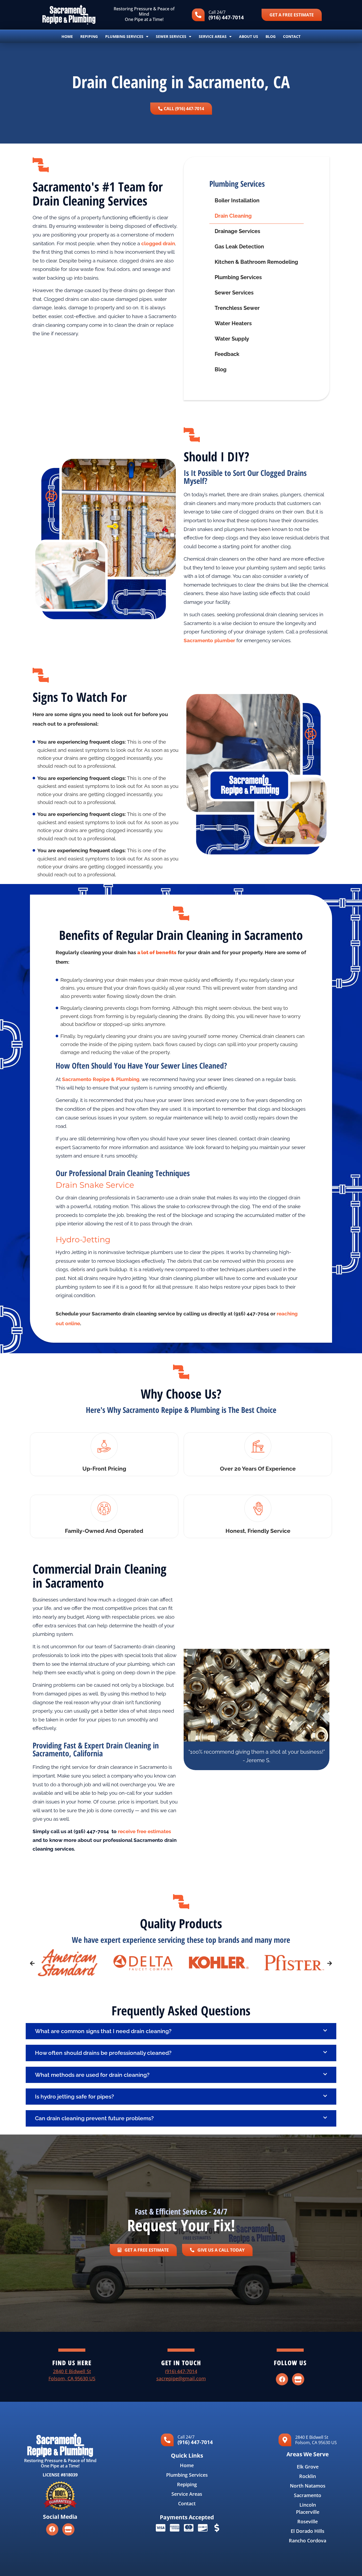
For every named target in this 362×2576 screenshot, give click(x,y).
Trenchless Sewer (237, 308)
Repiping (89, 36)
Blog (271, 36)
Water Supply (232, 339)
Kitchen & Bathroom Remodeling (256, 262)
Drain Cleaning (233, 216)
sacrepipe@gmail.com (181, 2378)
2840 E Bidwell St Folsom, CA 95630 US (316, 2440)
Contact (292, 36)
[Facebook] (282, 2379)
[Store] (298, 2379)
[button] (32, 1963)
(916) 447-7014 (226, 17)
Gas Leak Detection (239, 247)
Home (67, 36)
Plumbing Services (124, 36)
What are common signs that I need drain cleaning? (103, 2031)
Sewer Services (171, 36)
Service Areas (213, 36)
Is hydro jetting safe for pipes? (74, 2097)
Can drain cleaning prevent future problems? (94, 2118)
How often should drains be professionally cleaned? (103, 2053)
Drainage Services (237, 231)
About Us (249, 36)
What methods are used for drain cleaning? (92, 2075)
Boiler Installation (237, 201)
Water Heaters (233, 323)
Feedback (227, 354)
